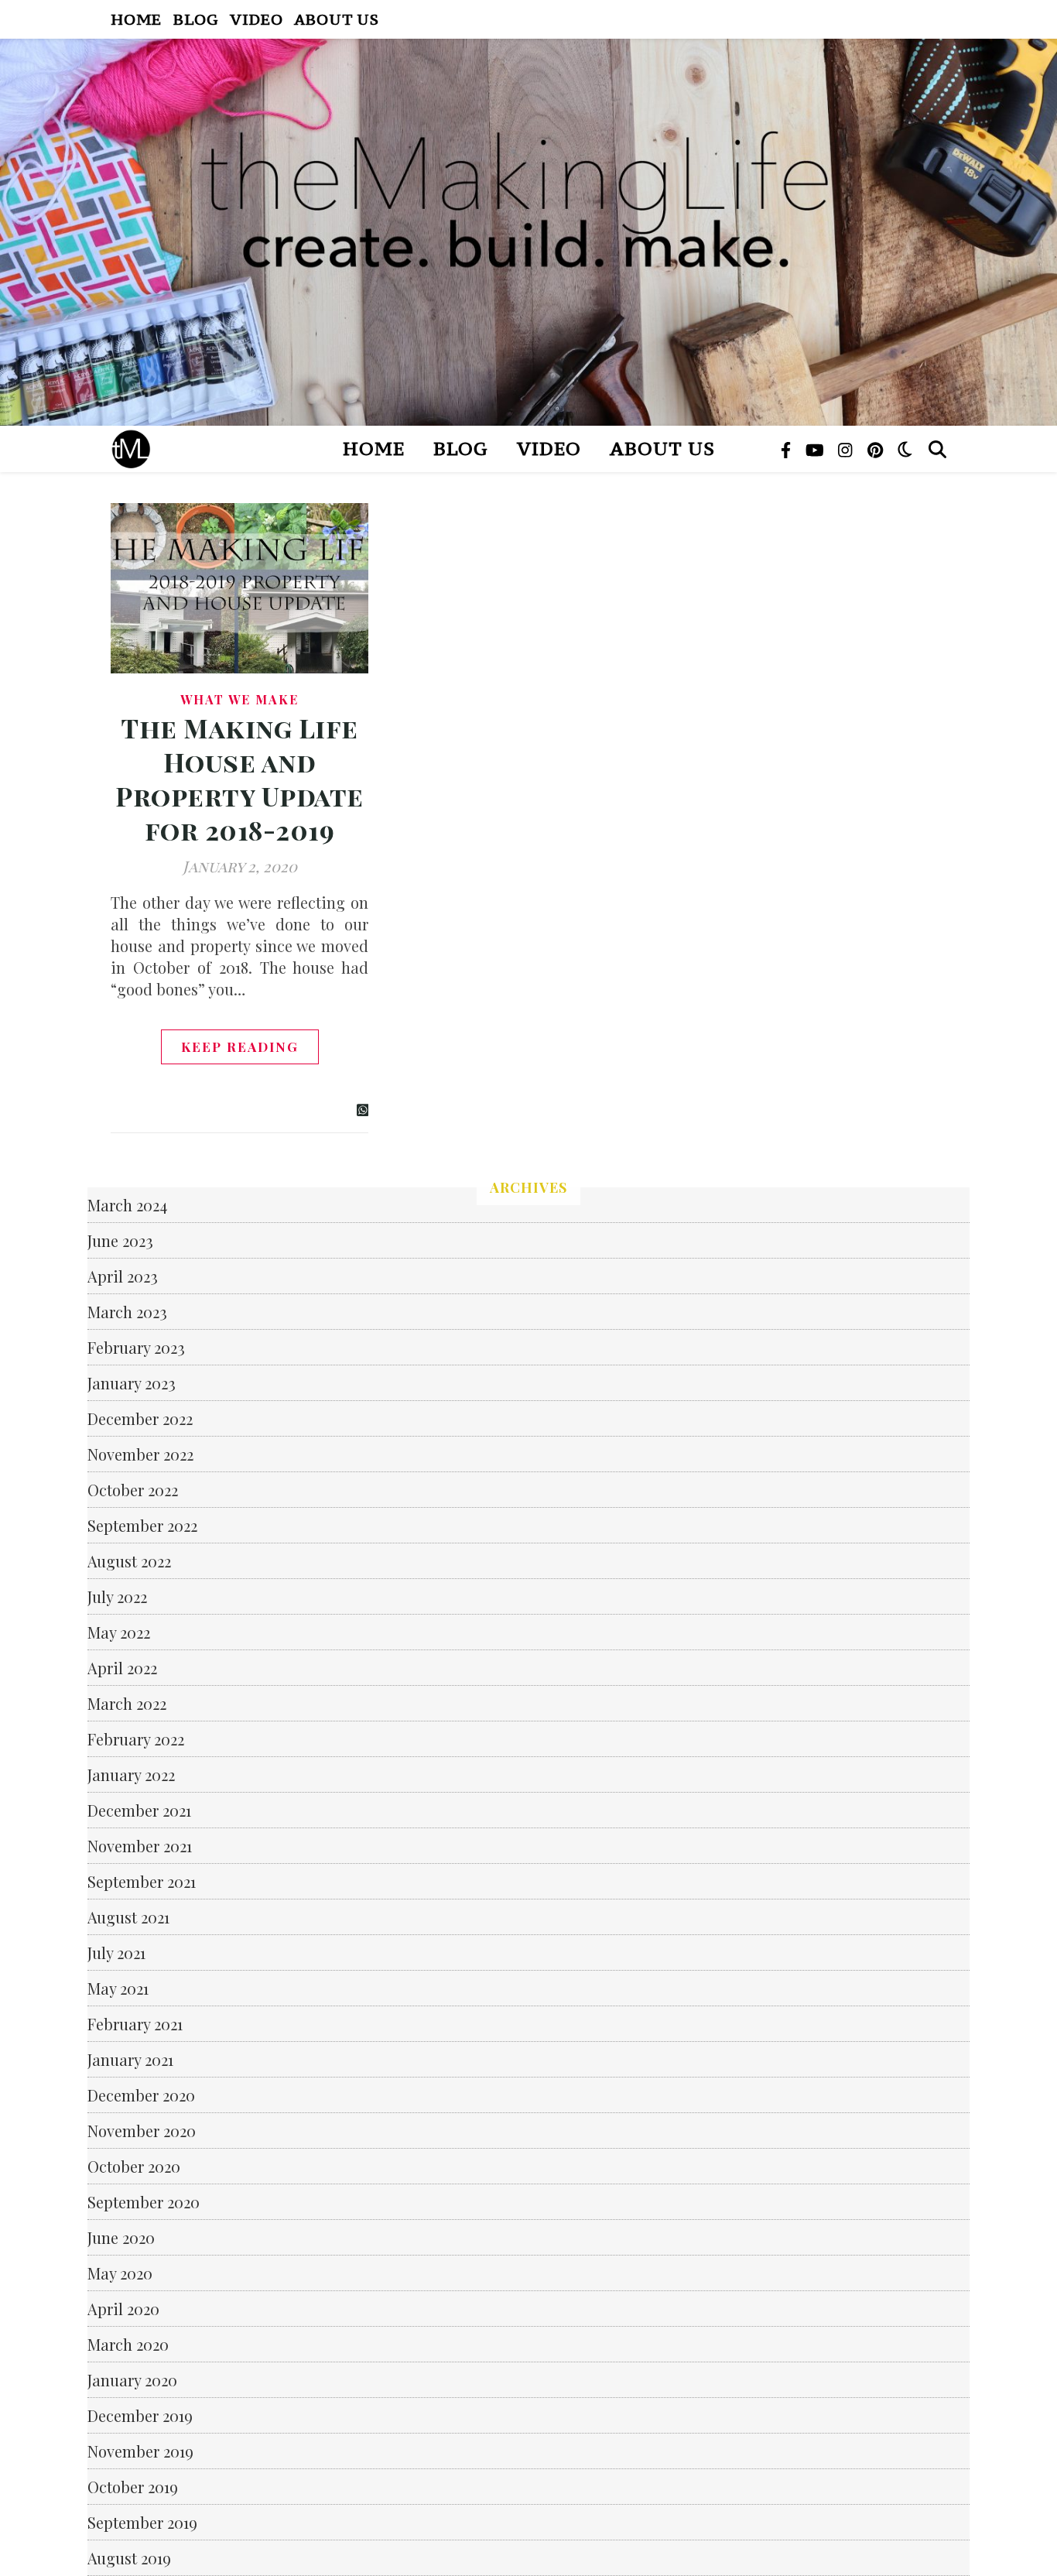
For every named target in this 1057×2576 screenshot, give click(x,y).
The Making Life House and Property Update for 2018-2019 (239, 779)
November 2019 (140, 2451)
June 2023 (120, 1240)
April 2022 (122, 1668)
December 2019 (140, 2415)
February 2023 (136, 1347)
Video (256, 19)
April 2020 (123, 2309)
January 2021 (130, 2059)
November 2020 (142, 2131)
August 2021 (128, 1917)
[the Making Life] (528, 232)
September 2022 (142, 1525)
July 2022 (117, 1596)
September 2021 (142, 1881)
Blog (196, 19)
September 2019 (142, 2522)
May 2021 (118, 1988)
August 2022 (129, 1561)
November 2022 (140, 1454)
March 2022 (127, 1703)
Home (136, 19)
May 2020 (120, 2273)
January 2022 (131, 1774)
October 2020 (134, 2166)
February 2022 (136, 1739)
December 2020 (141, 2095)
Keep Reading (240, 1046)
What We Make (239, 699)
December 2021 (139, 1810)
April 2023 (123, 1276)
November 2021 (140, 1846)
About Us (336, 19)
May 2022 (119, 1632)
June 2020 (121, 2237)
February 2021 (135, 2024)
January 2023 (132, 1383)
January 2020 (132, 2380)
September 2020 (144, 2202)
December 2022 (140, 1418)
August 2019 (129, 2558)
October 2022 (133, 1490)
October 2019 (133, 2487)
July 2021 (116, 1953)
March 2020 (128, 2344)
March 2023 (127, 1312)
